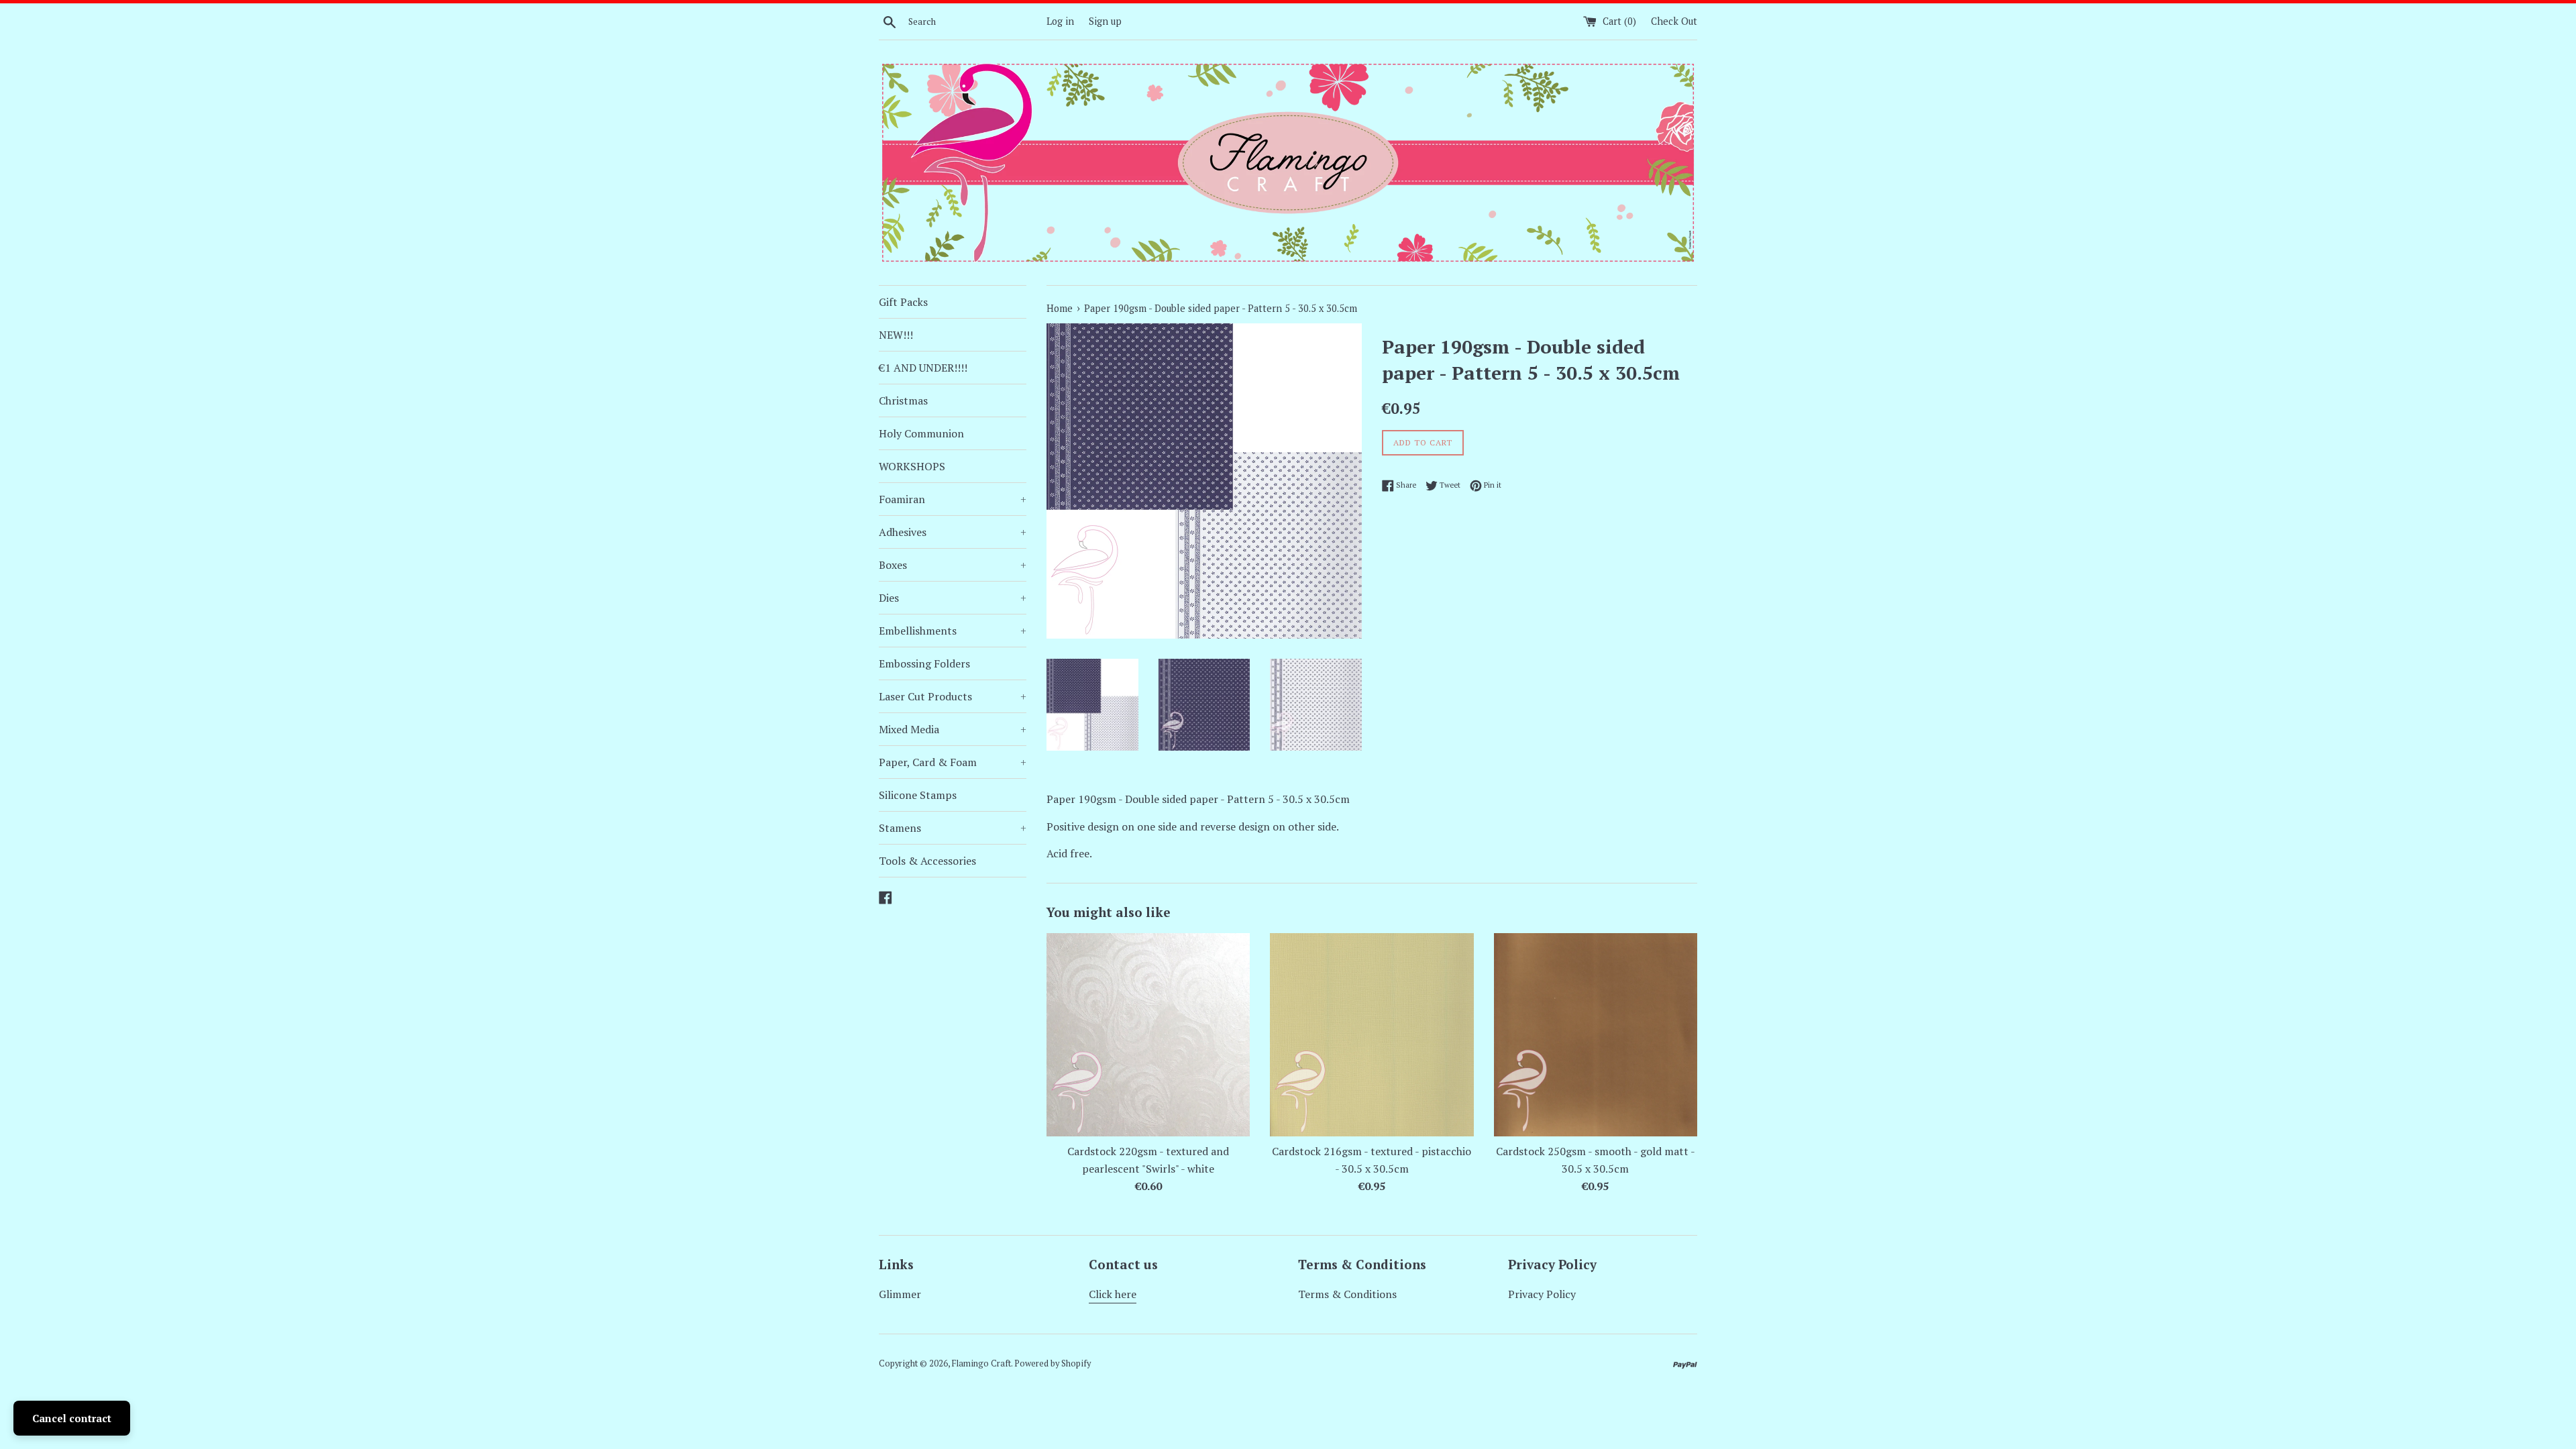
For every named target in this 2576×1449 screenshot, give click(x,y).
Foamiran (953, 499)
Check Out (1674, 21)
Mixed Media (953, 729)
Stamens (953, 828)
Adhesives (953, 532)
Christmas (903, 400)
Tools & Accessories (927, 861)
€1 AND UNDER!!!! (923, 368)
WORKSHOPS (912, 466)
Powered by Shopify (1053, 1363)
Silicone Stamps (918, 795)
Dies (953, 598)
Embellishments (953, 631)
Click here (1113, 1294)
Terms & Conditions (1347, 1294)
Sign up (1105, 21)
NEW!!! (896, 335)
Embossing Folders (924, 663)
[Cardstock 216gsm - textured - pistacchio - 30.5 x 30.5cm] (1372, 1035)
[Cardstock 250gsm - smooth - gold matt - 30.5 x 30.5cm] (1596, 1035)
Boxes (953, 565)
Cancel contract (72, 1418)
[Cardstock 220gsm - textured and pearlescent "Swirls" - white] (1148, 1035)
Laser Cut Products (953, 696)
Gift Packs (903, 302)
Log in (1060, 21)
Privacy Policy (1542, 1294)
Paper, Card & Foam (953, 762)
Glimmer (900, 1294)
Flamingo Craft (981, 1363)
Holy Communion (921, 433)
